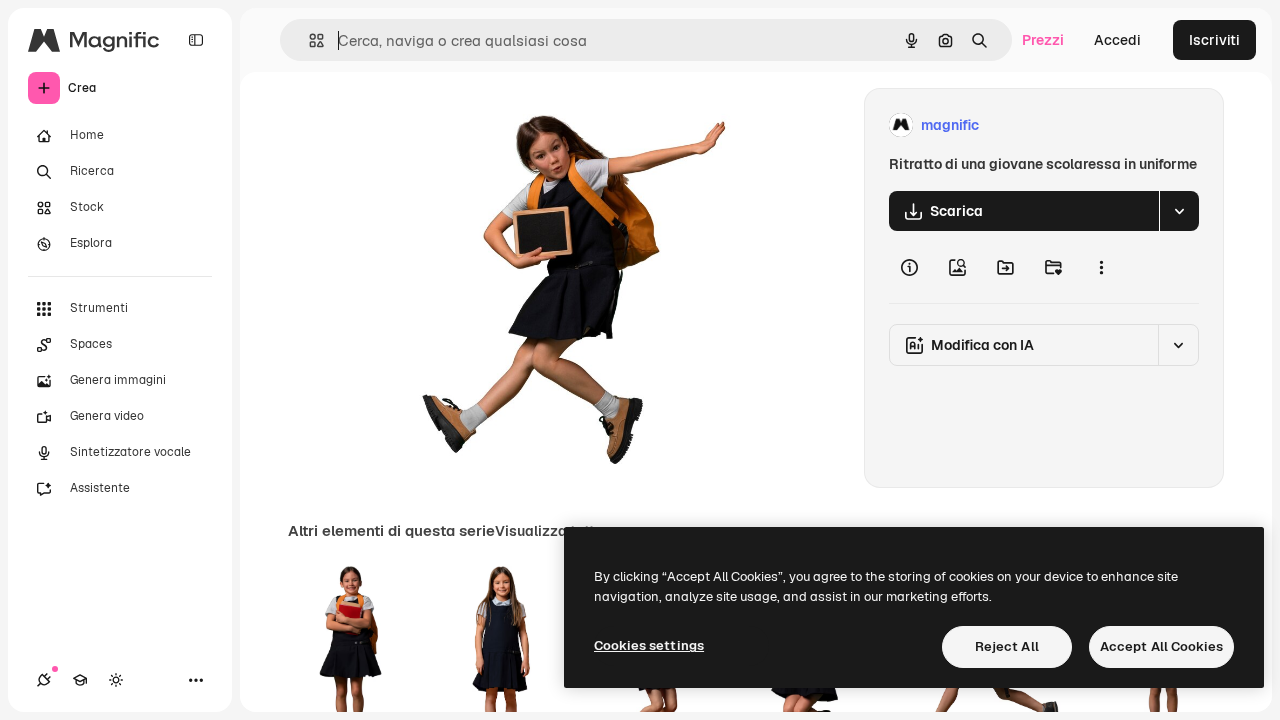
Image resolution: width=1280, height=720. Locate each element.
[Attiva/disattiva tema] (116, 680)
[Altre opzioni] (1101, 267)
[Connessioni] (44, 680)
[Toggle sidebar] (196, 40)
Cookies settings (649, 645)
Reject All (1007, 646)
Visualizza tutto (549, 531)
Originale (534, 125)
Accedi (1117, 40)
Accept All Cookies (1161, 646)
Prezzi (1043, 40)
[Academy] (80, 680)
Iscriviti (1214, 40)
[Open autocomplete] (308, 40)
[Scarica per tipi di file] (1179, 211)
